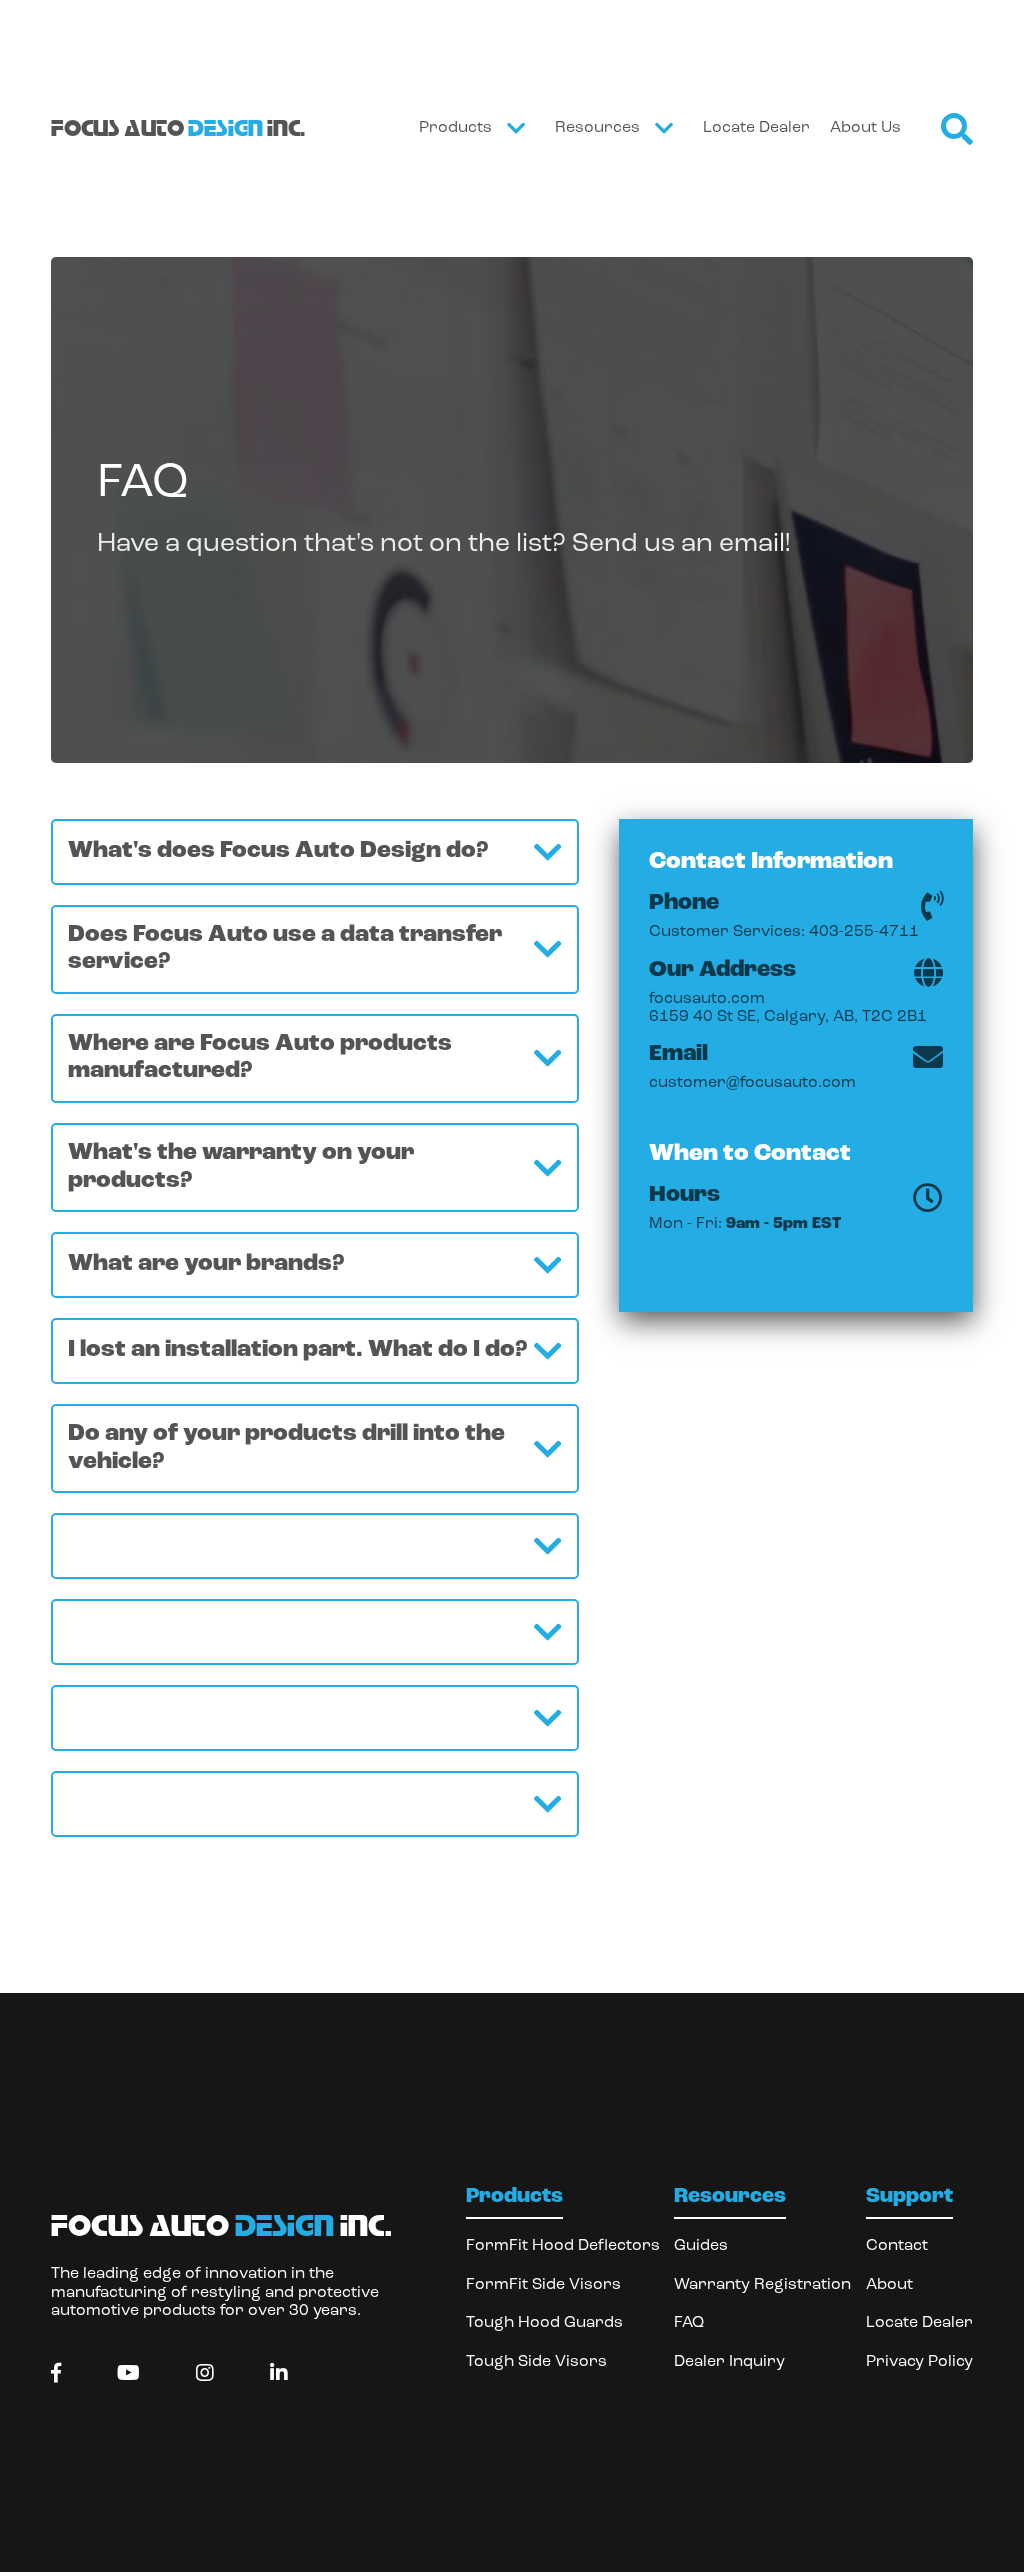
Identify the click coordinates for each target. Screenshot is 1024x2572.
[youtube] (128, 2374)
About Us (865, 128)
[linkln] (279, 2374)
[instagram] (205, 2374)
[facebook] (56, 2374)
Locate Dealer (756, 128)
